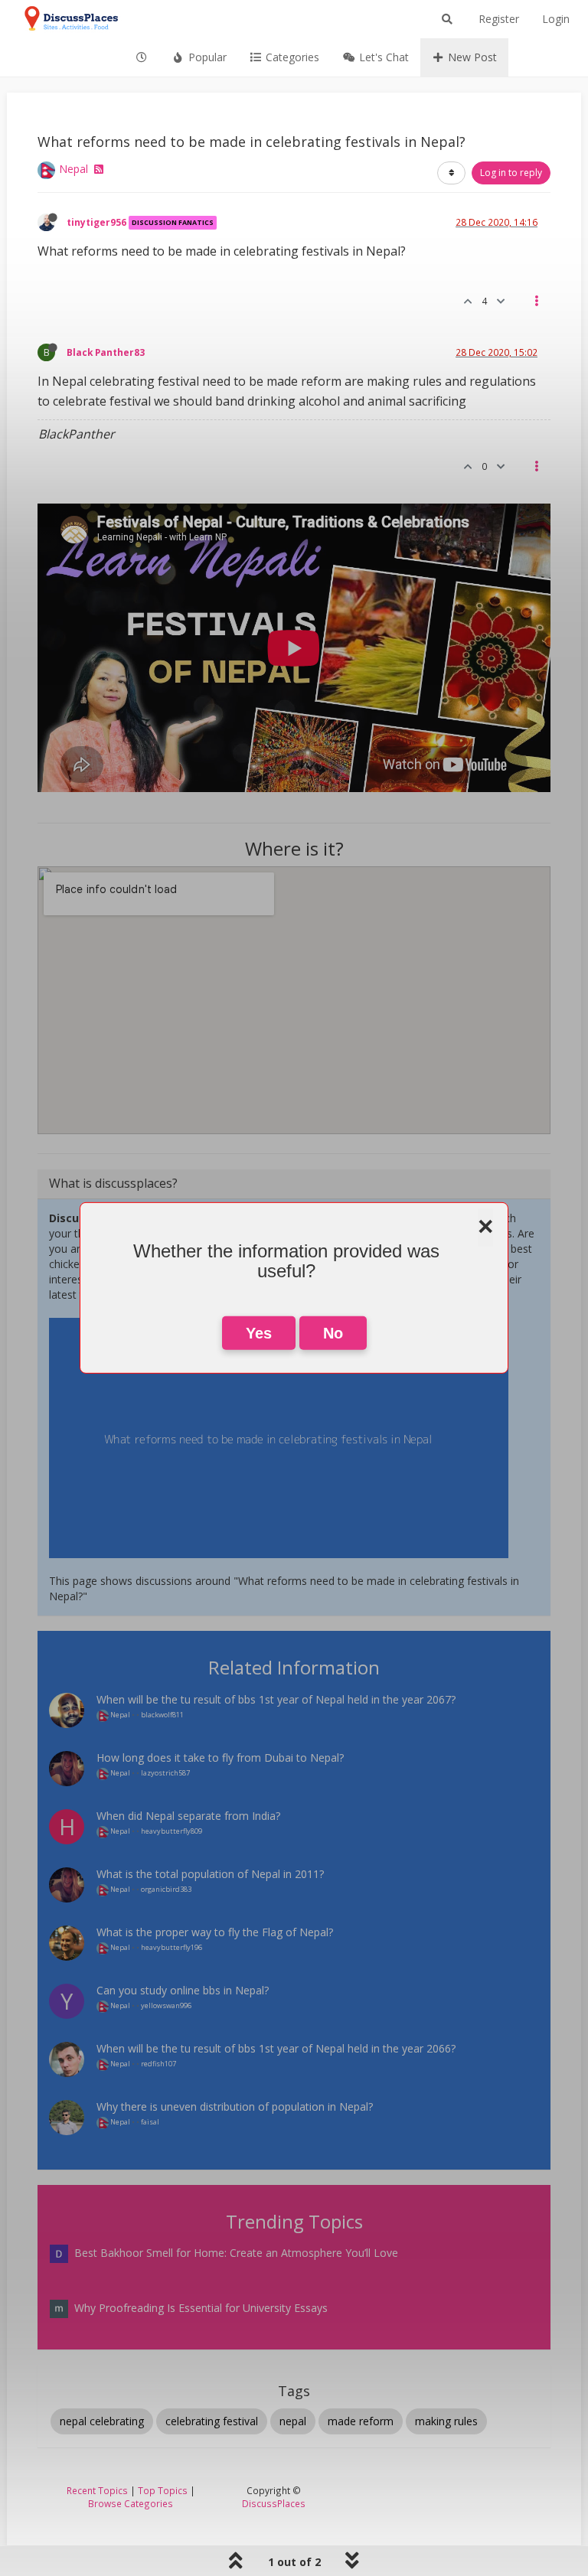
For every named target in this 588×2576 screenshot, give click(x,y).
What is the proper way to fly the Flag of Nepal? (215, 1932)
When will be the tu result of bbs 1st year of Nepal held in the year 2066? (276, 2048)
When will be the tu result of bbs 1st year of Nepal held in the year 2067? (276, 1699)
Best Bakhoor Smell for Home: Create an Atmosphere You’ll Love (236, 2253)
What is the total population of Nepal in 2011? (210, 1874)
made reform (361, 2421)
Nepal (73, 169)
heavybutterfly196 (171, 1947)
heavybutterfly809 (171, 1831)
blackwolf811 (162, 1715)
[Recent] (142, 57)
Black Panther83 (106, 352)
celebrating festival (212, 2421)
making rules (446, 2421)
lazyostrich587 (165, 1773)
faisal (150, 2122)
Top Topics (163, 2490)
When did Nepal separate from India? (188, 1816)
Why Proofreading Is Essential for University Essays (201, 2308)
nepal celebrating (102, 2421)
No (333, 1333)
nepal (293, 2421)
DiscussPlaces (274, 2503)
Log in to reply (511, 173)
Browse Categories (131, 2503)
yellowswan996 (166, 2005)
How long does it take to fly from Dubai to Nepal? (220, 1758)
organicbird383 (166, 1889)
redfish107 (158, 2064)
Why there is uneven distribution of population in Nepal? (235, 2106)
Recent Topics (97, 2490)
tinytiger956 (96, 222)
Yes (259, 1333)
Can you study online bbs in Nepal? (183, 1990)
